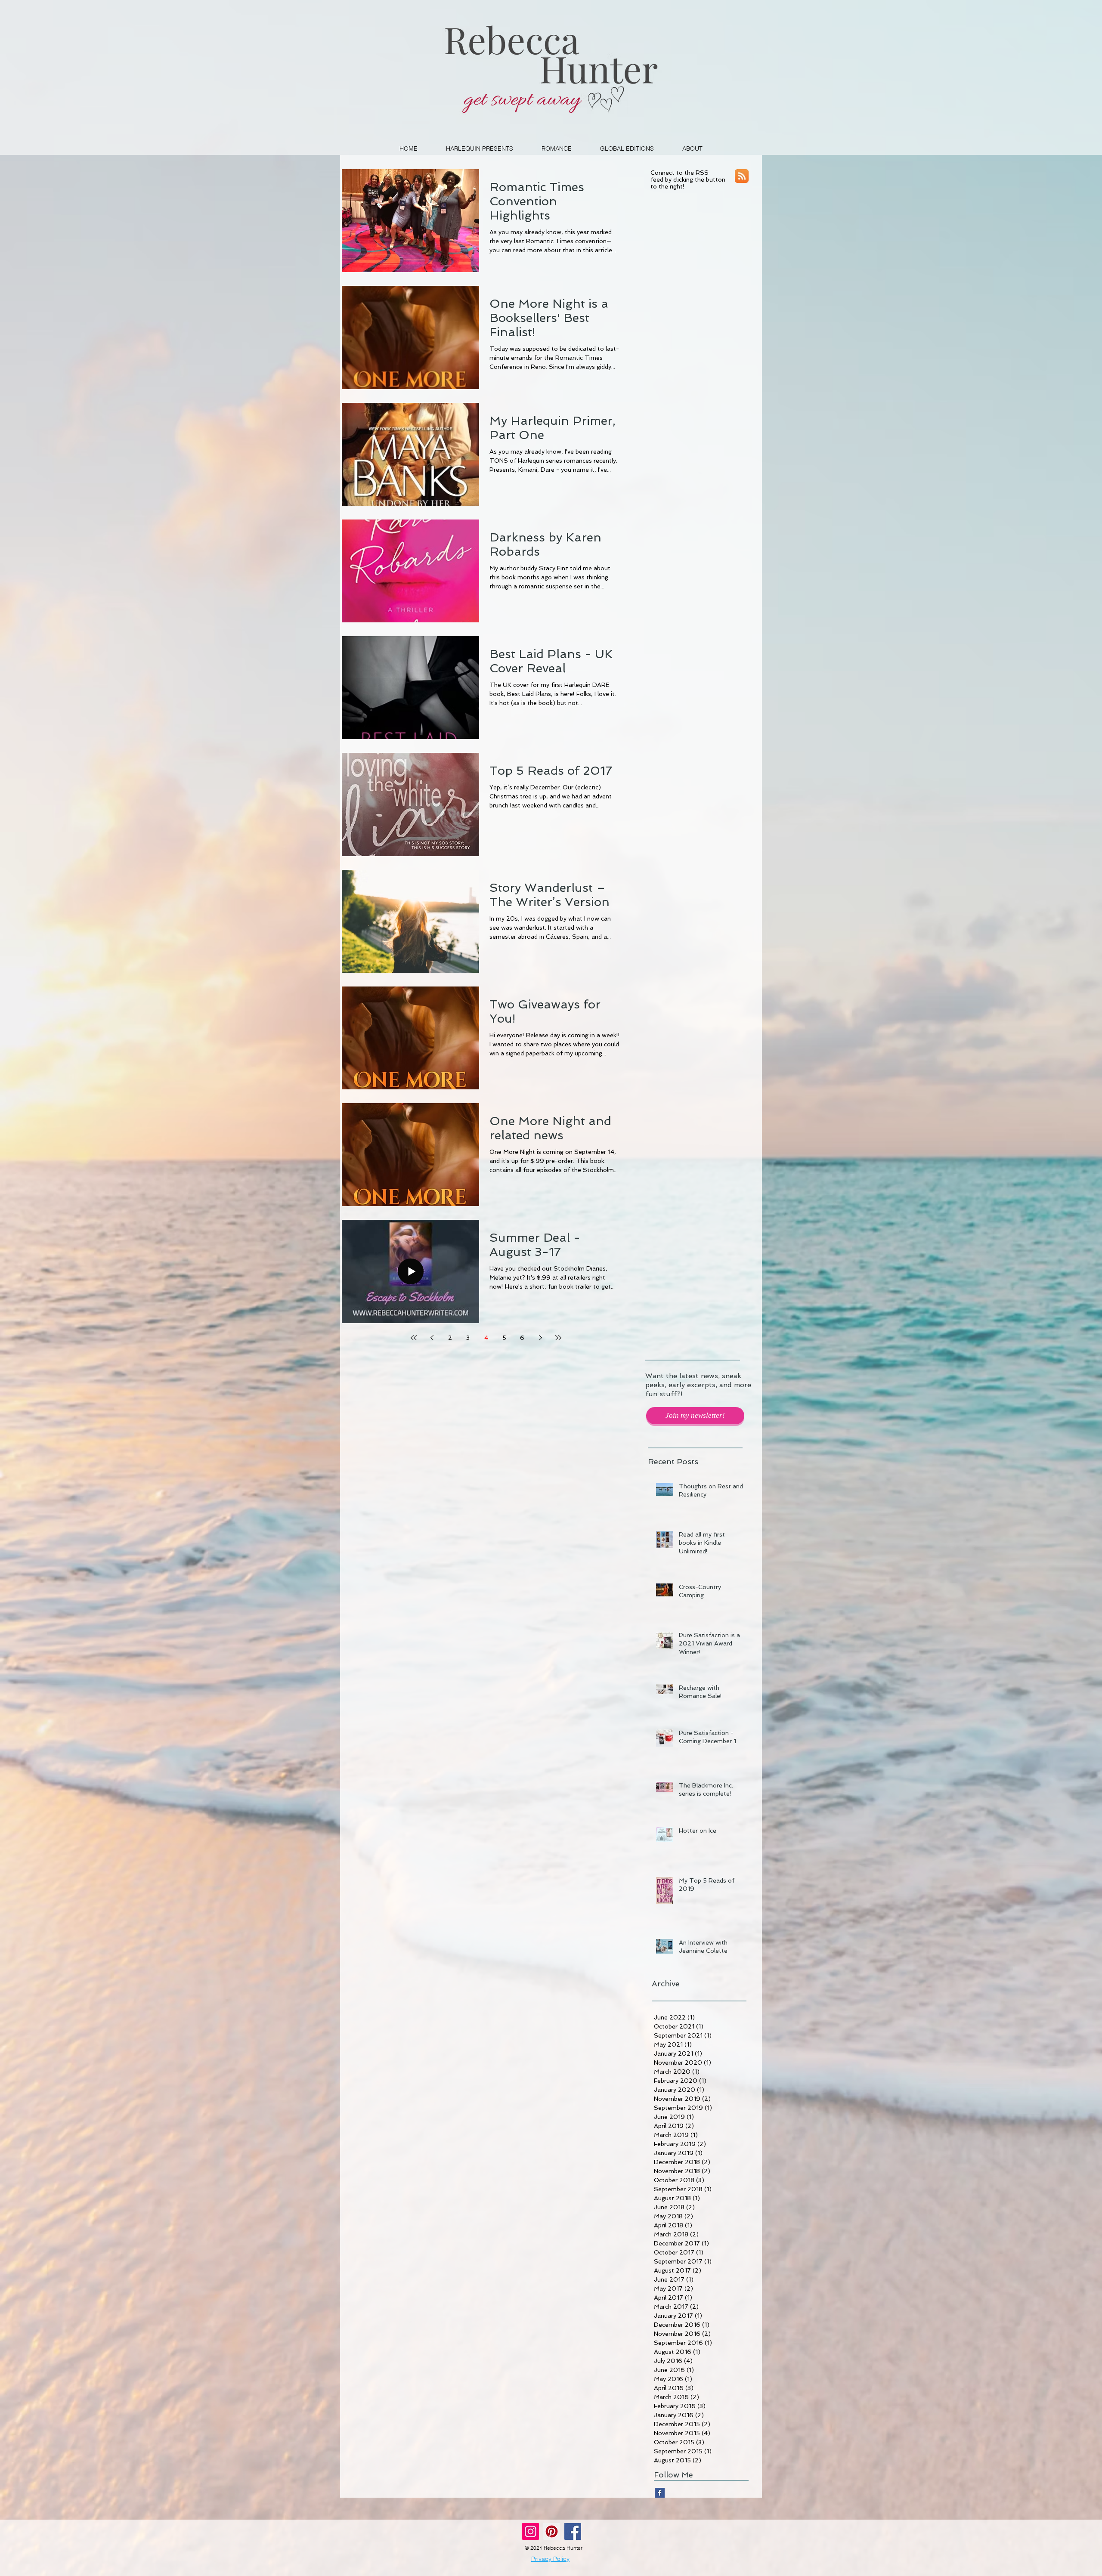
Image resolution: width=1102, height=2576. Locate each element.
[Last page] (558, 1338)
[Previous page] (432, 1338)
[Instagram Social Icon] (531, 2531)
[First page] (414, 1338)
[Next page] (540, 1338)
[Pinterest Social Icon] (552, 2531)
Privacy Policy (550, 2559)
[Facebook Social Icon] (573, 2531)
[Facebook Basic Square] (660, 2493)
